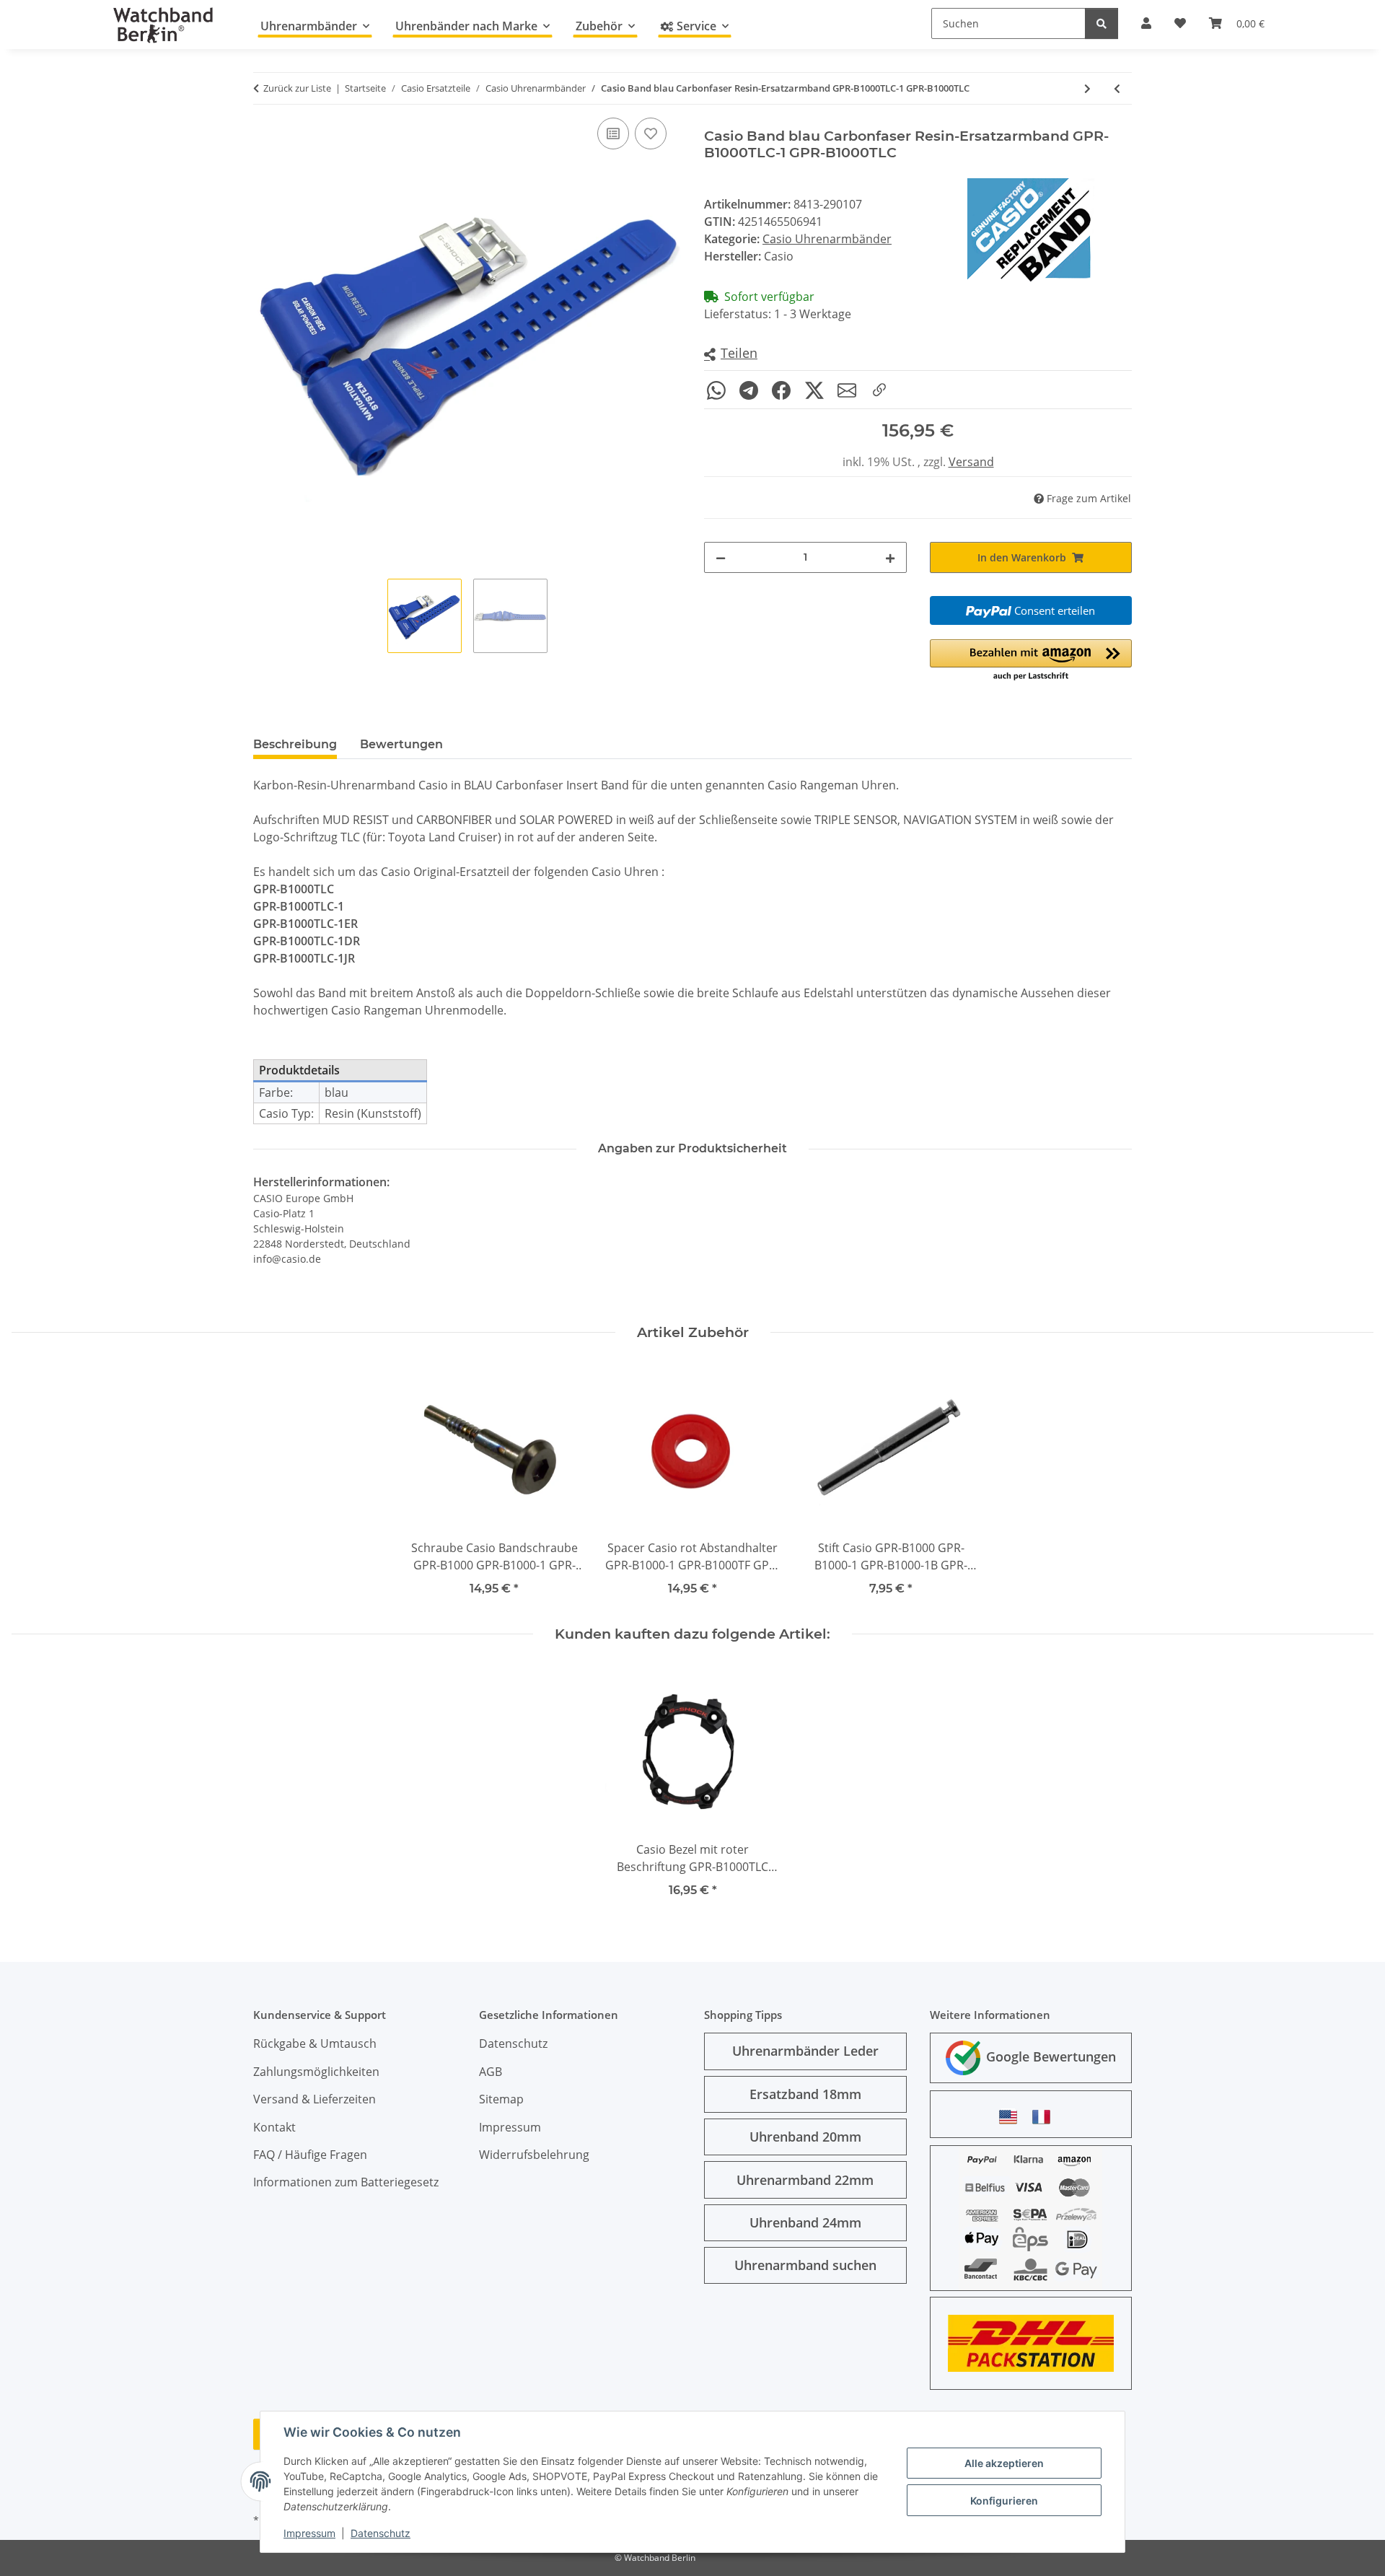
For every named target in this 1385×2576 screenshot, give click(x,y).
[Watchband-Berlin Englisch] (1012, 2117)
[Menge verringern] (721, 557)
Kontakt (274, 2127)
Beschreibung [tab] (295, 744)
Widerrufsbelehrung (534, 2155)
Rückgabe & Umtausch (315, 2043)
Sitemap (501, 2099)
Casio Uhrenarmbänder (827, 239)
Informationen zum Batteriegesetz (346, 2182)
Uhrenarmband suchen (805, 2265)
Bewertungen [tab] (401, 744)
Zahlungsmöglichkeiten (316, 2072)
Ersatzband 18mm (805, 2094)
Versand (971, 462)
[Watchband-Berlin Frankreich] (1045, 2117)
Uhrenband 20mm (805, 2137)
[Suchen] (1102, 23)
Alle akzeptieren (1004, 2463)
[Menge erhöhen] (890, 557)
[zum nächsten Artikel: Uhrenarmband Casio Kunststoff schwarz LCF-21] (1087, 88)
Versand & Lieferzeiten (315, 2099)
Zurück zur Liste (297, 88)
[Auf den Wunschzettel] (651, 133)
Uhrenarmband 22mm (805, 2180)
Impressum (309, 2533)
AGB (491, 2072)
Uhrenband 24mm (805, 2222)
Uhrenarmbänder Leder (805, 2051)
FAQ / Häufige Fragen (310, 2155)
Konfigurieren (1004, 2501)
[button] (731, 354)
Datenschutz (381, 2533)
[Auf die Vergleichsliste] (613, 133)
